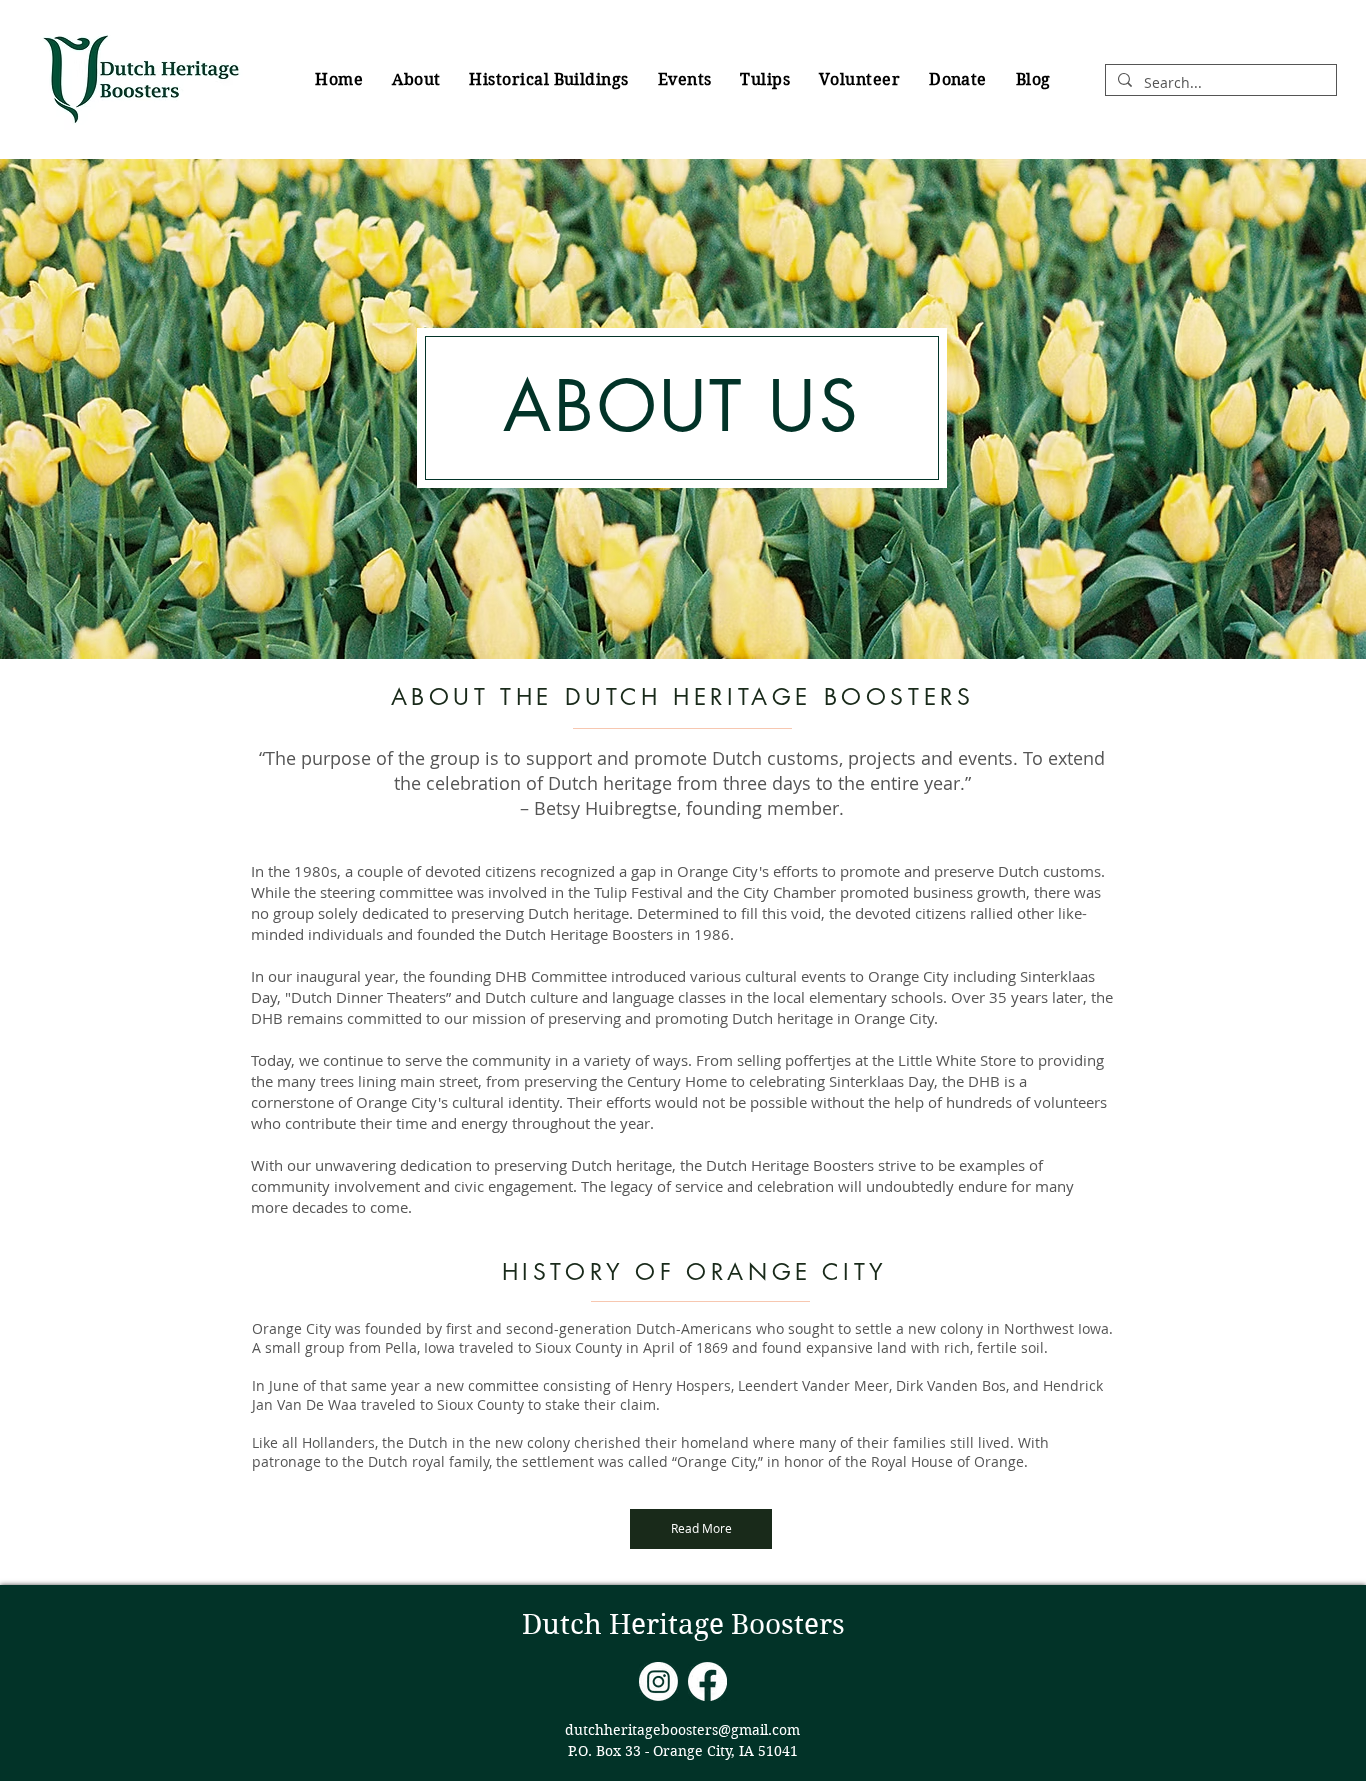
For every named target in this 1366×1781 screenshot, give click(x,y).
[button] (416, 79)
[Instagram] (658, 1681)
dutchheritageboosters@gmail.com (682, 1730)
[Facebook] (707, 1681)
